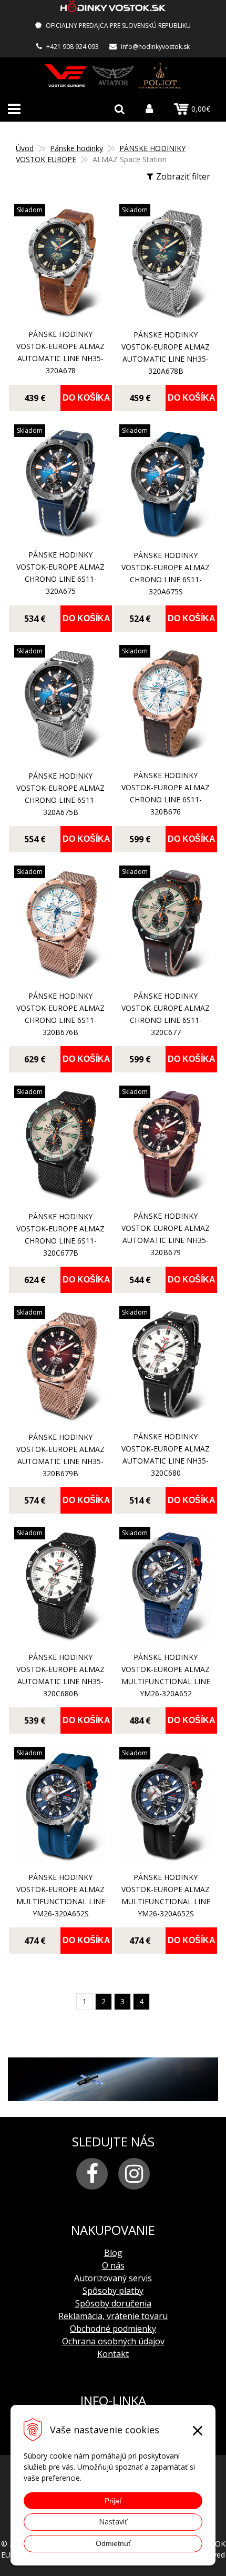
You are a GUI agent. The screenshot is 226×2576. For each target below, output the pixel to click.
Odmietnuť (113, 2543)
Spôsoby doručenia (113, 2303)
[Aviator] (113, 76)
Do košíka (86, 398)
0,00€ (201, 109)
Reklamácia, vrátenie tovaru (113, 2316)
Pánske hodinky (76, 148)
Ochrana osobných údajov (113, 2341)
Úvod (25, 148)
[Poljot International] (160, 76)
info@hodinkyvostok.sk (155, 47)
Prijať (113, 2501)
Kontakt (113, 2354)
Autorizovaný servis (113, 2278)
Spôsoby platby (113, 2291)
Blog (113, 2253)
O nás (113, 2265)
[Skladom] (60, 317)
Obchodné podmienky (113, 2329)
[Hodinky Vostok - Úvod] (113, 8)
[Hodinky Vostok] (66, 76)
